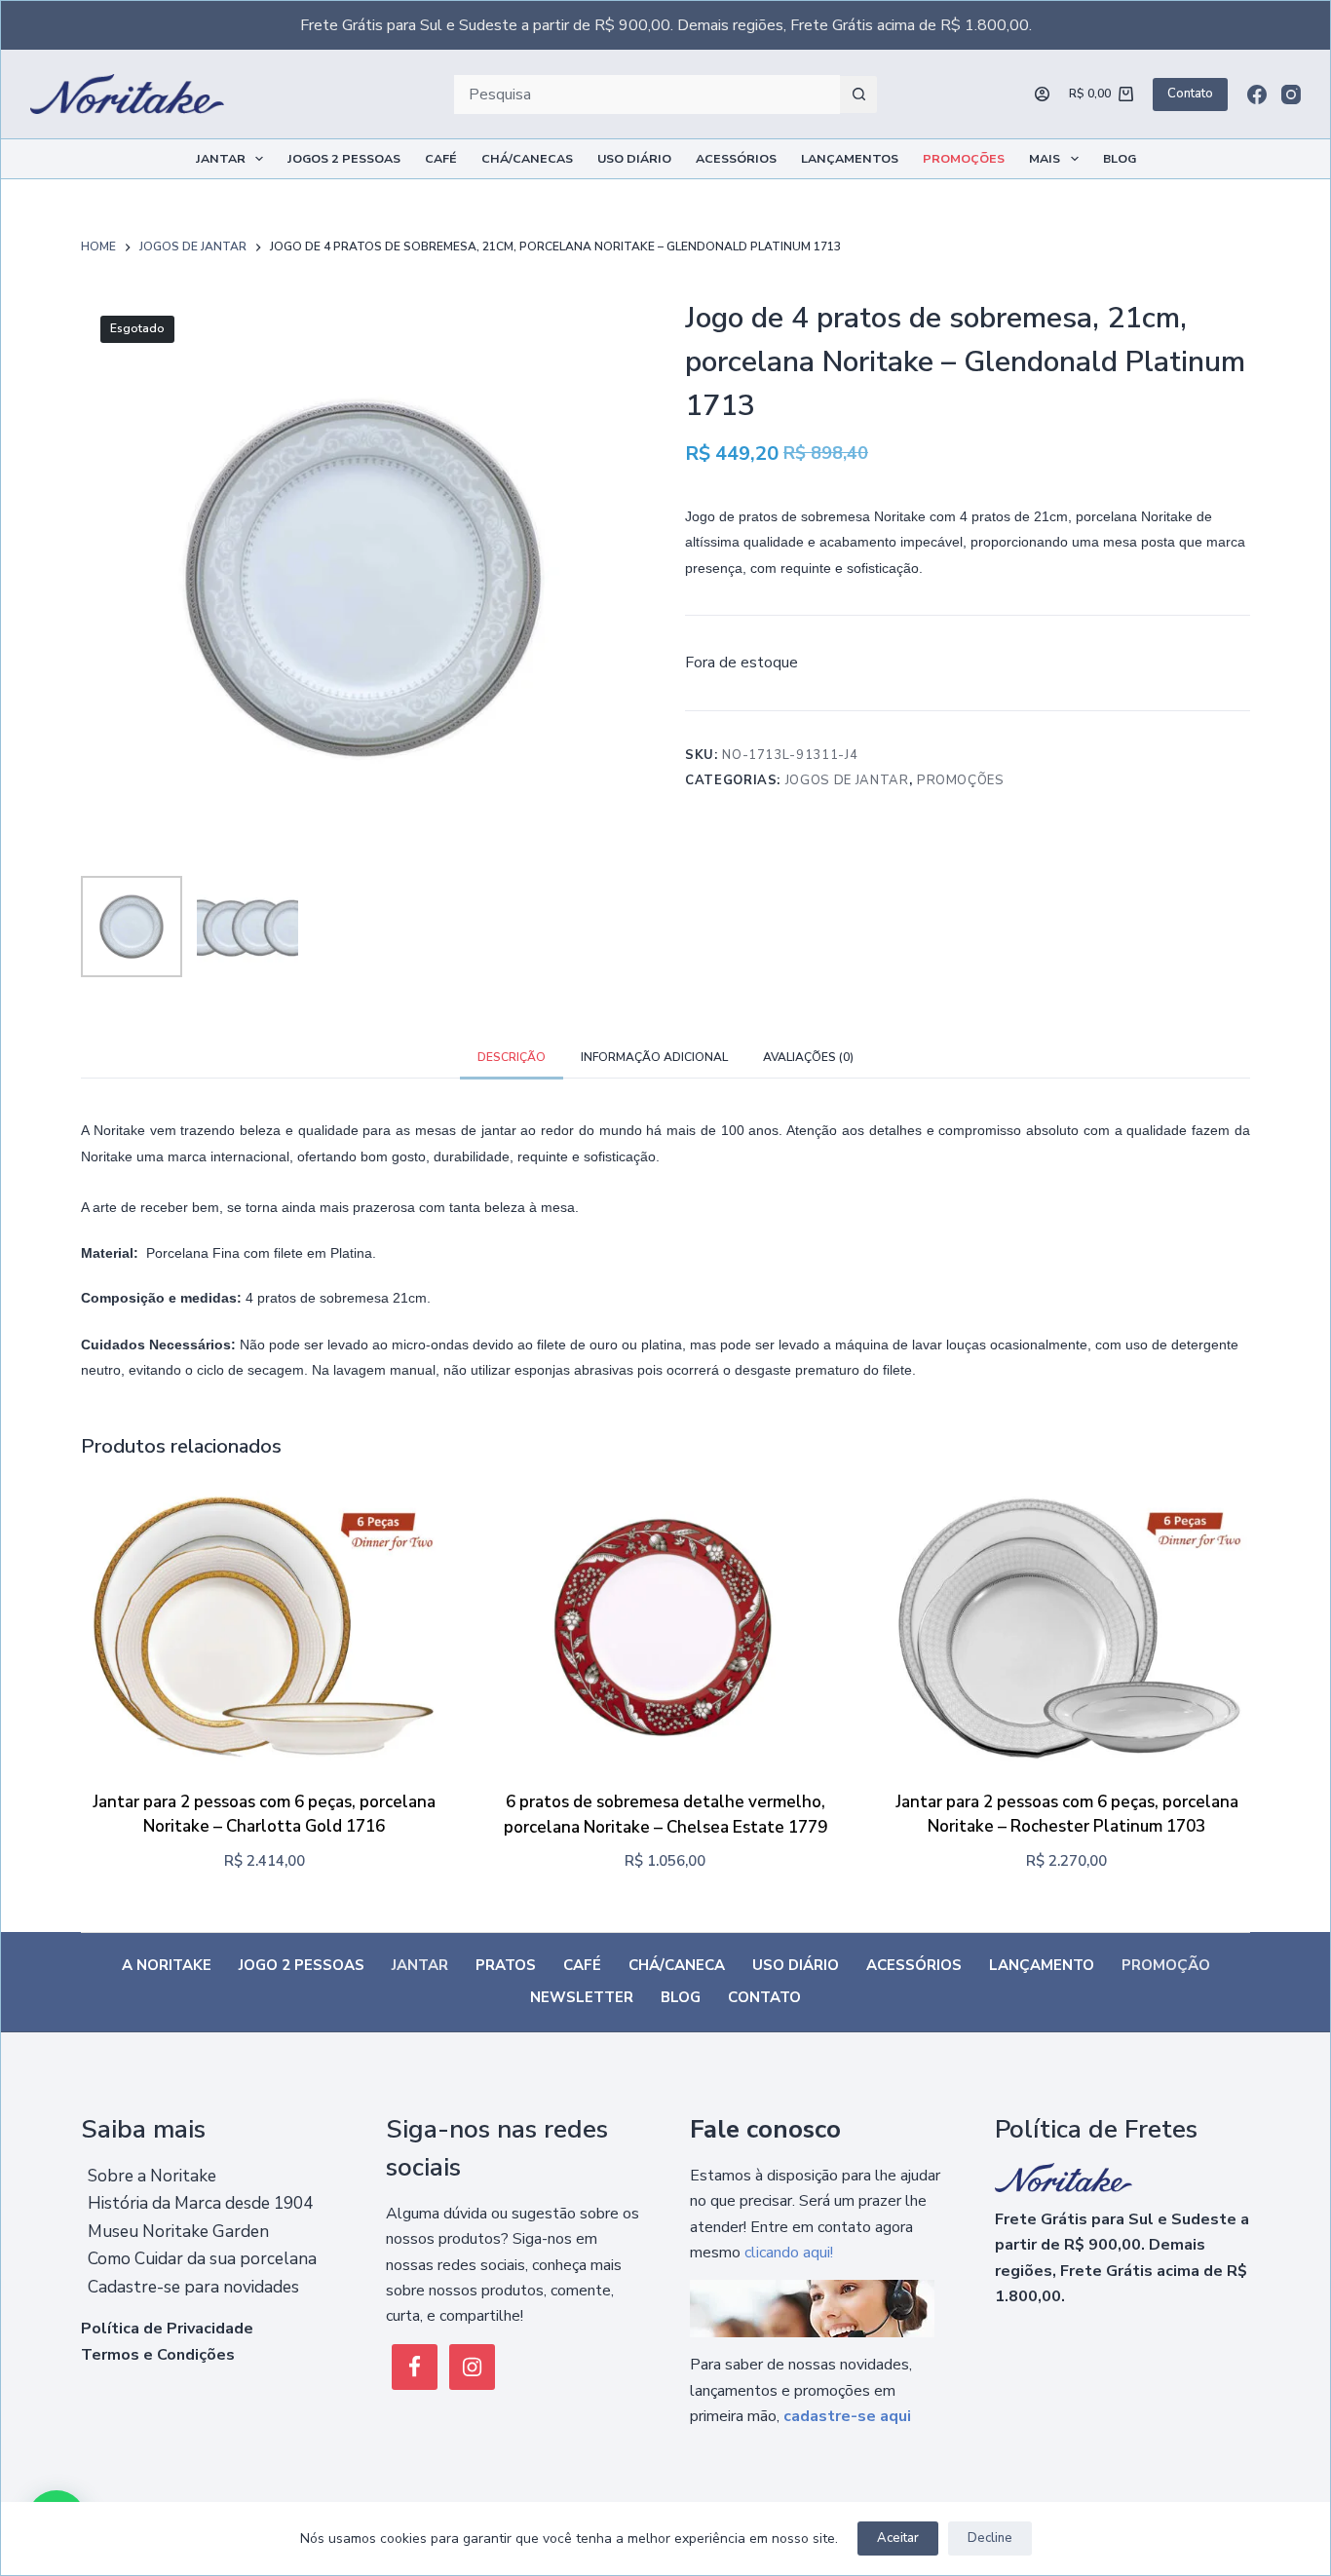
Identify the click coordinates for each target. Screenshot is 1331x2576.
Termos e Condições (158, 2355)
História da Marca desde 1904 (200, 2203)
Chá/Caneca (677, 1966)
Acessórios (736, 158)
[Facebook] (1257, 95)
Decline (990, 2538)
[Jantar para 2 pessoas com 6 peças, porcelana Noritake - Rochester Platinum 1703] (1066, 1628)
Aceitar (898, 2538)
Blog (1120, 158)
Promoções (964, 158)
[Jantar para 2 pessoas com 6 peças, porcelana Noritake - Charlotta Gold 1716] (265, 1628)
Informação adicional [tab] (654, 1057)
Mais (1045, 158)
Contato (1190, 94)
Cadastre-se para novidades (193, 2287)
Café (441, 158)
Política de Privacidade (167, 2329)
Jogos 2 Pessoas (344, 158)
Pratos (506, 1966)
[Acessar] (1042, 94)
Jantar (221, 158)
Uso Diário (634, 158)
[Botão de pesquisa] (858, 95)
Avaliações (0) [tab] (808, 1057)
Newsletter (582, 1998)
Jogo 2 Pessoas (302, 1966)
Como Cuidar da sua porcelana (202, 2259)
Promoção (1166, 1966)
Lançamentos (850, 158)
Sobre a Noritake (152, 2176)
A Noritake (167, 1966)
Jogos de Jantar (847, 780)
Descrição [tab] (512, 1057)
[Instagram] (1291, 95)
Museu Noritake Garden (178, 2232)
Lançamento (1042, 1966)
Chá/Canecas (527, 158)
